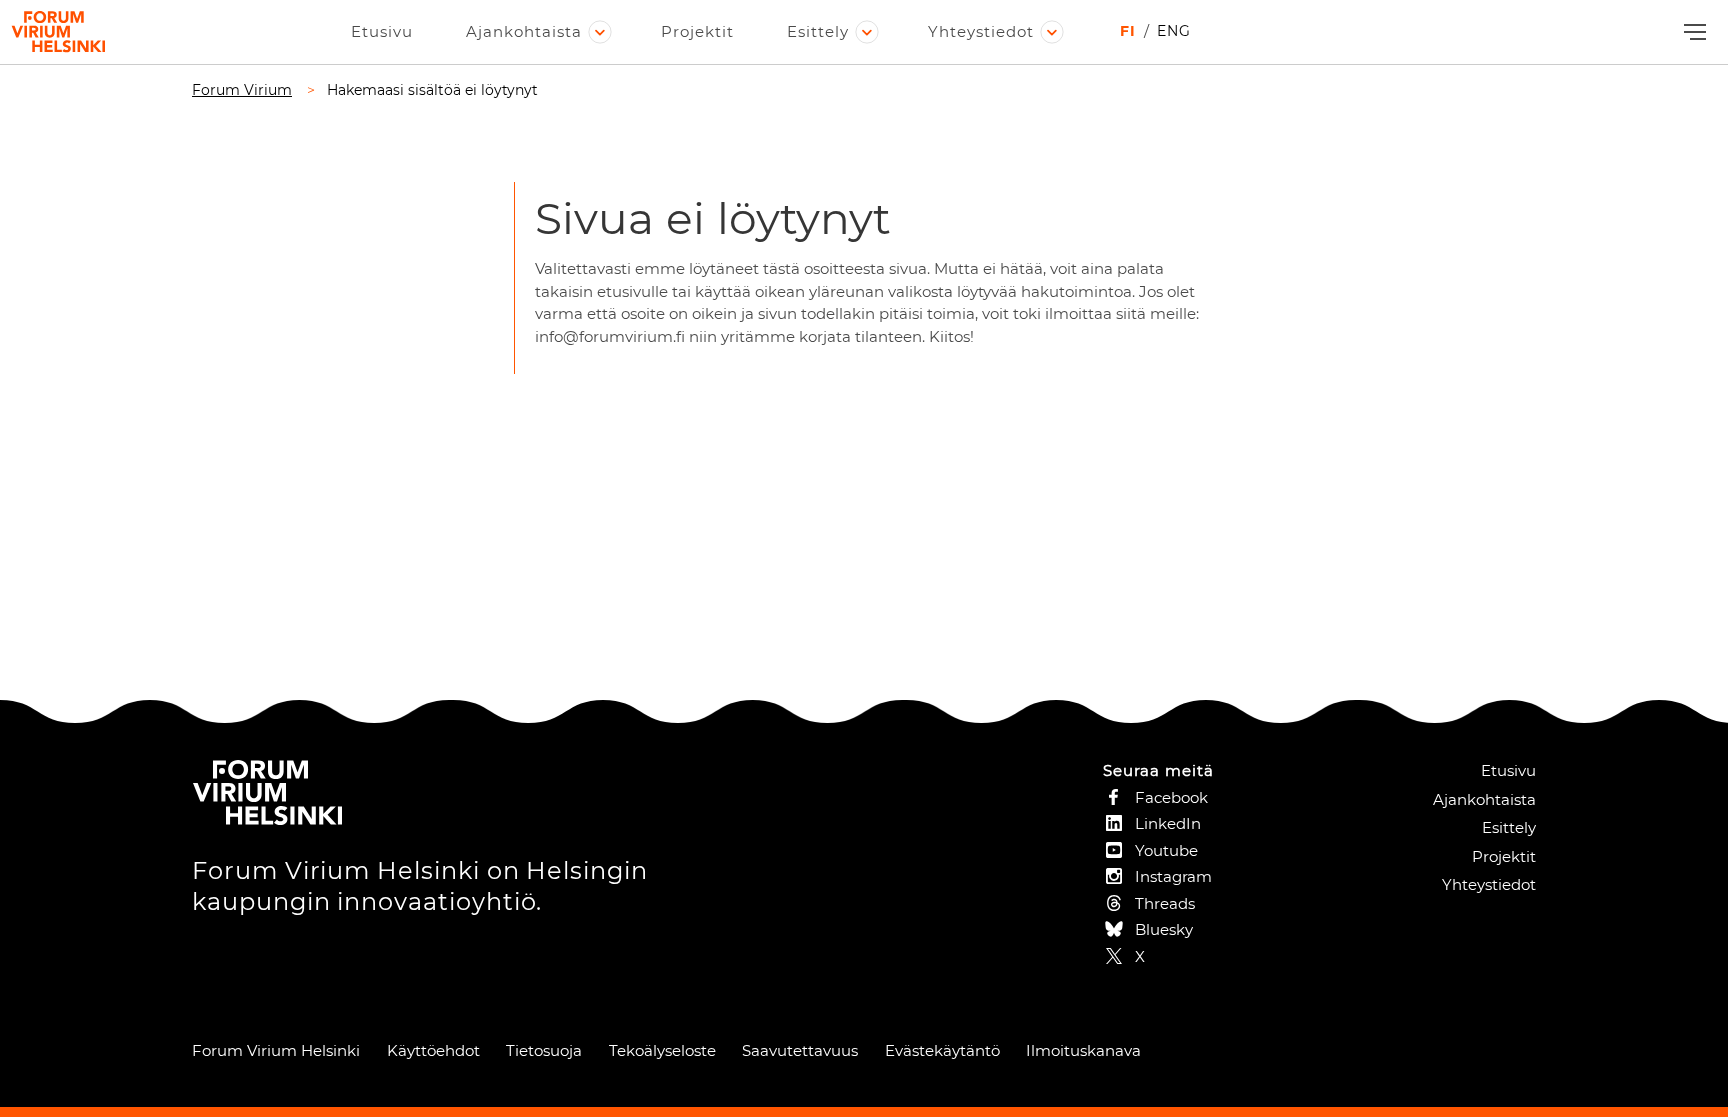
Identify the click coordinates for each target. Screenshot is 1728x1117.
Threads (1165, 903)
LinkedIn (1168, 823)
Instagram (1173, 876)
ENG (1174, 31)
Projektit (697, 31)
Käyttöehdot (433, 1050)
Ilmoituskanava (1083, 1050)
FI (1128, 31)
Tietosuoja (544, 1050)
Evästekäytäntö (942, 1050)
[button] (1692, 32)
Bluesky (1164, 929)
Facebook (1171, 797)
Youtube (1166, 850)
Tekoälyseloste (662, 1050)
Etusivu (382, 31)
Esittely (818, 31)
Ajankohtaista (524, 31)
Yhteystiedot (981, 31)
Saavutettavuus (800, 1050)
